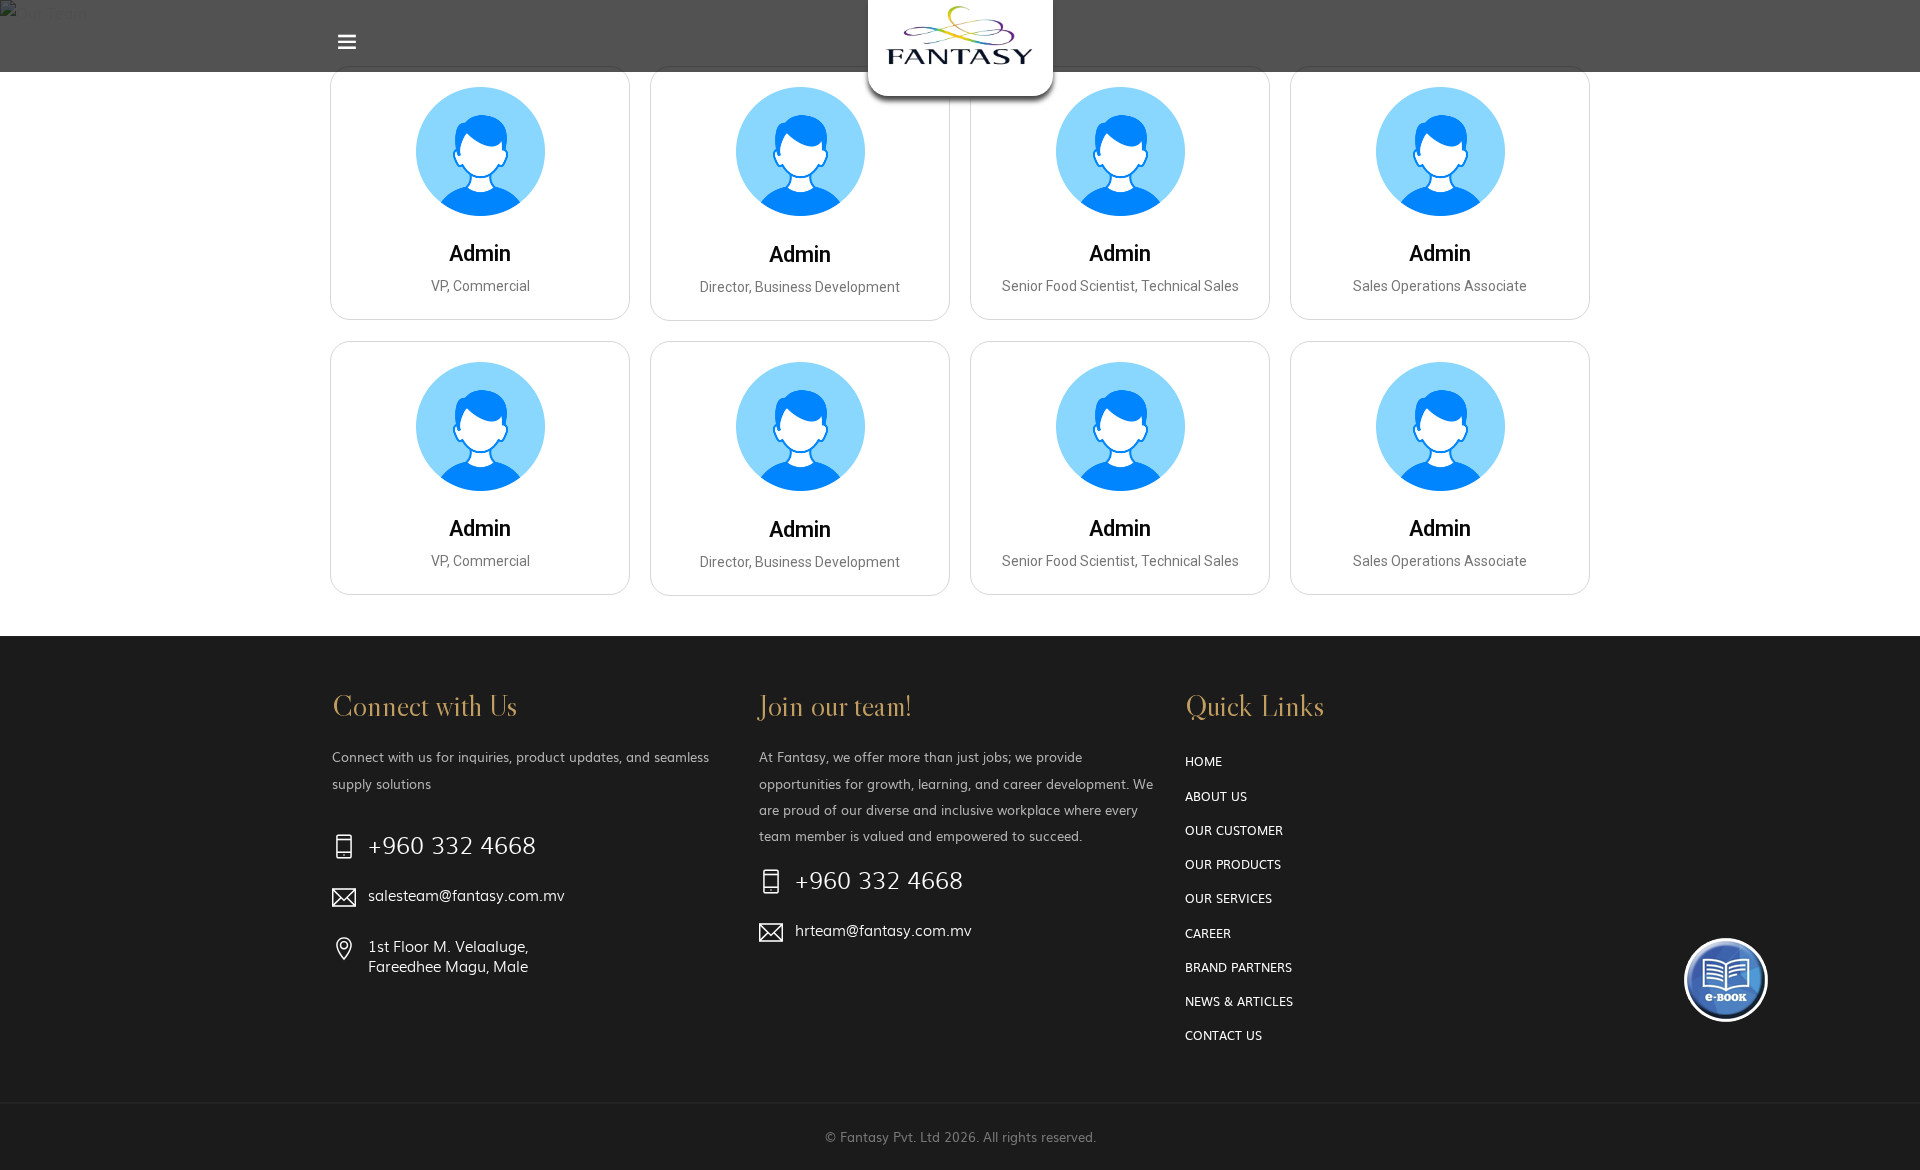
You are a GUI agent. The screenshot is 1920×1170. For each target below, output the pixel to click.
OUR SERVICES (1228, 898)
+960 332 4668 (452, 847)
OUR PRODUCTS (1233, 864)
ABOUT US (1216, 796)
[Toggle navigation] (347, 46)
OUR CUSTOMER (1234, 830)
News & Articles (1239, 1001)
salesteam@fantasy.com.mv (466, 895)
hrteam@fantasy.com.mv (883, 930)
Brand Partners (1238, 967)
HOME (1203, 761)
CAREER (1208, 933)
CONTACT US (1223, 1035)
